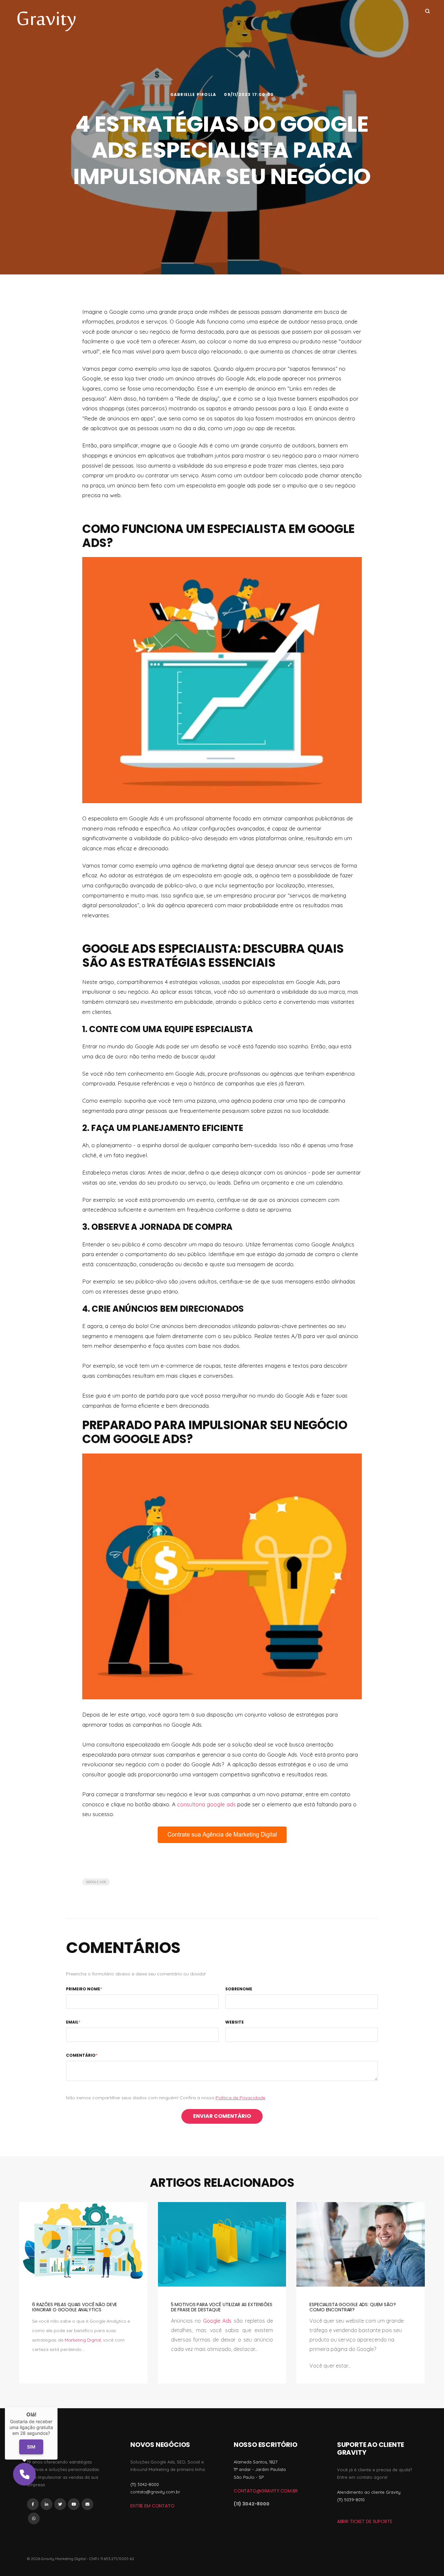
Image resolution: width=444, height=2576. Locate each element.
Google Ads (96, 1882)
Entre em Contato (152, 2506)
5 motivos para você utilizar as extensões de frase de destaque (222, 2307)
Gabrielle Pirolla (194, 94)
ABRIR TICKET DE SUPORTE (365, 2521)
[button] (24, 2474)
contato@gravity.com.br (266, 2491)
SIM (31, 2447)
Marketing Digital (83, 2340)
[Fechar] (58, 2407)
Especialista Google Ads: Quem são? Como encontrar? (353, 2307)
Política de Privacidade (240, 2098)
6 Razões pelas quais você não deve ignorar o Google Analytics (75, 2307)
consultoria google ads (206, 1804)
